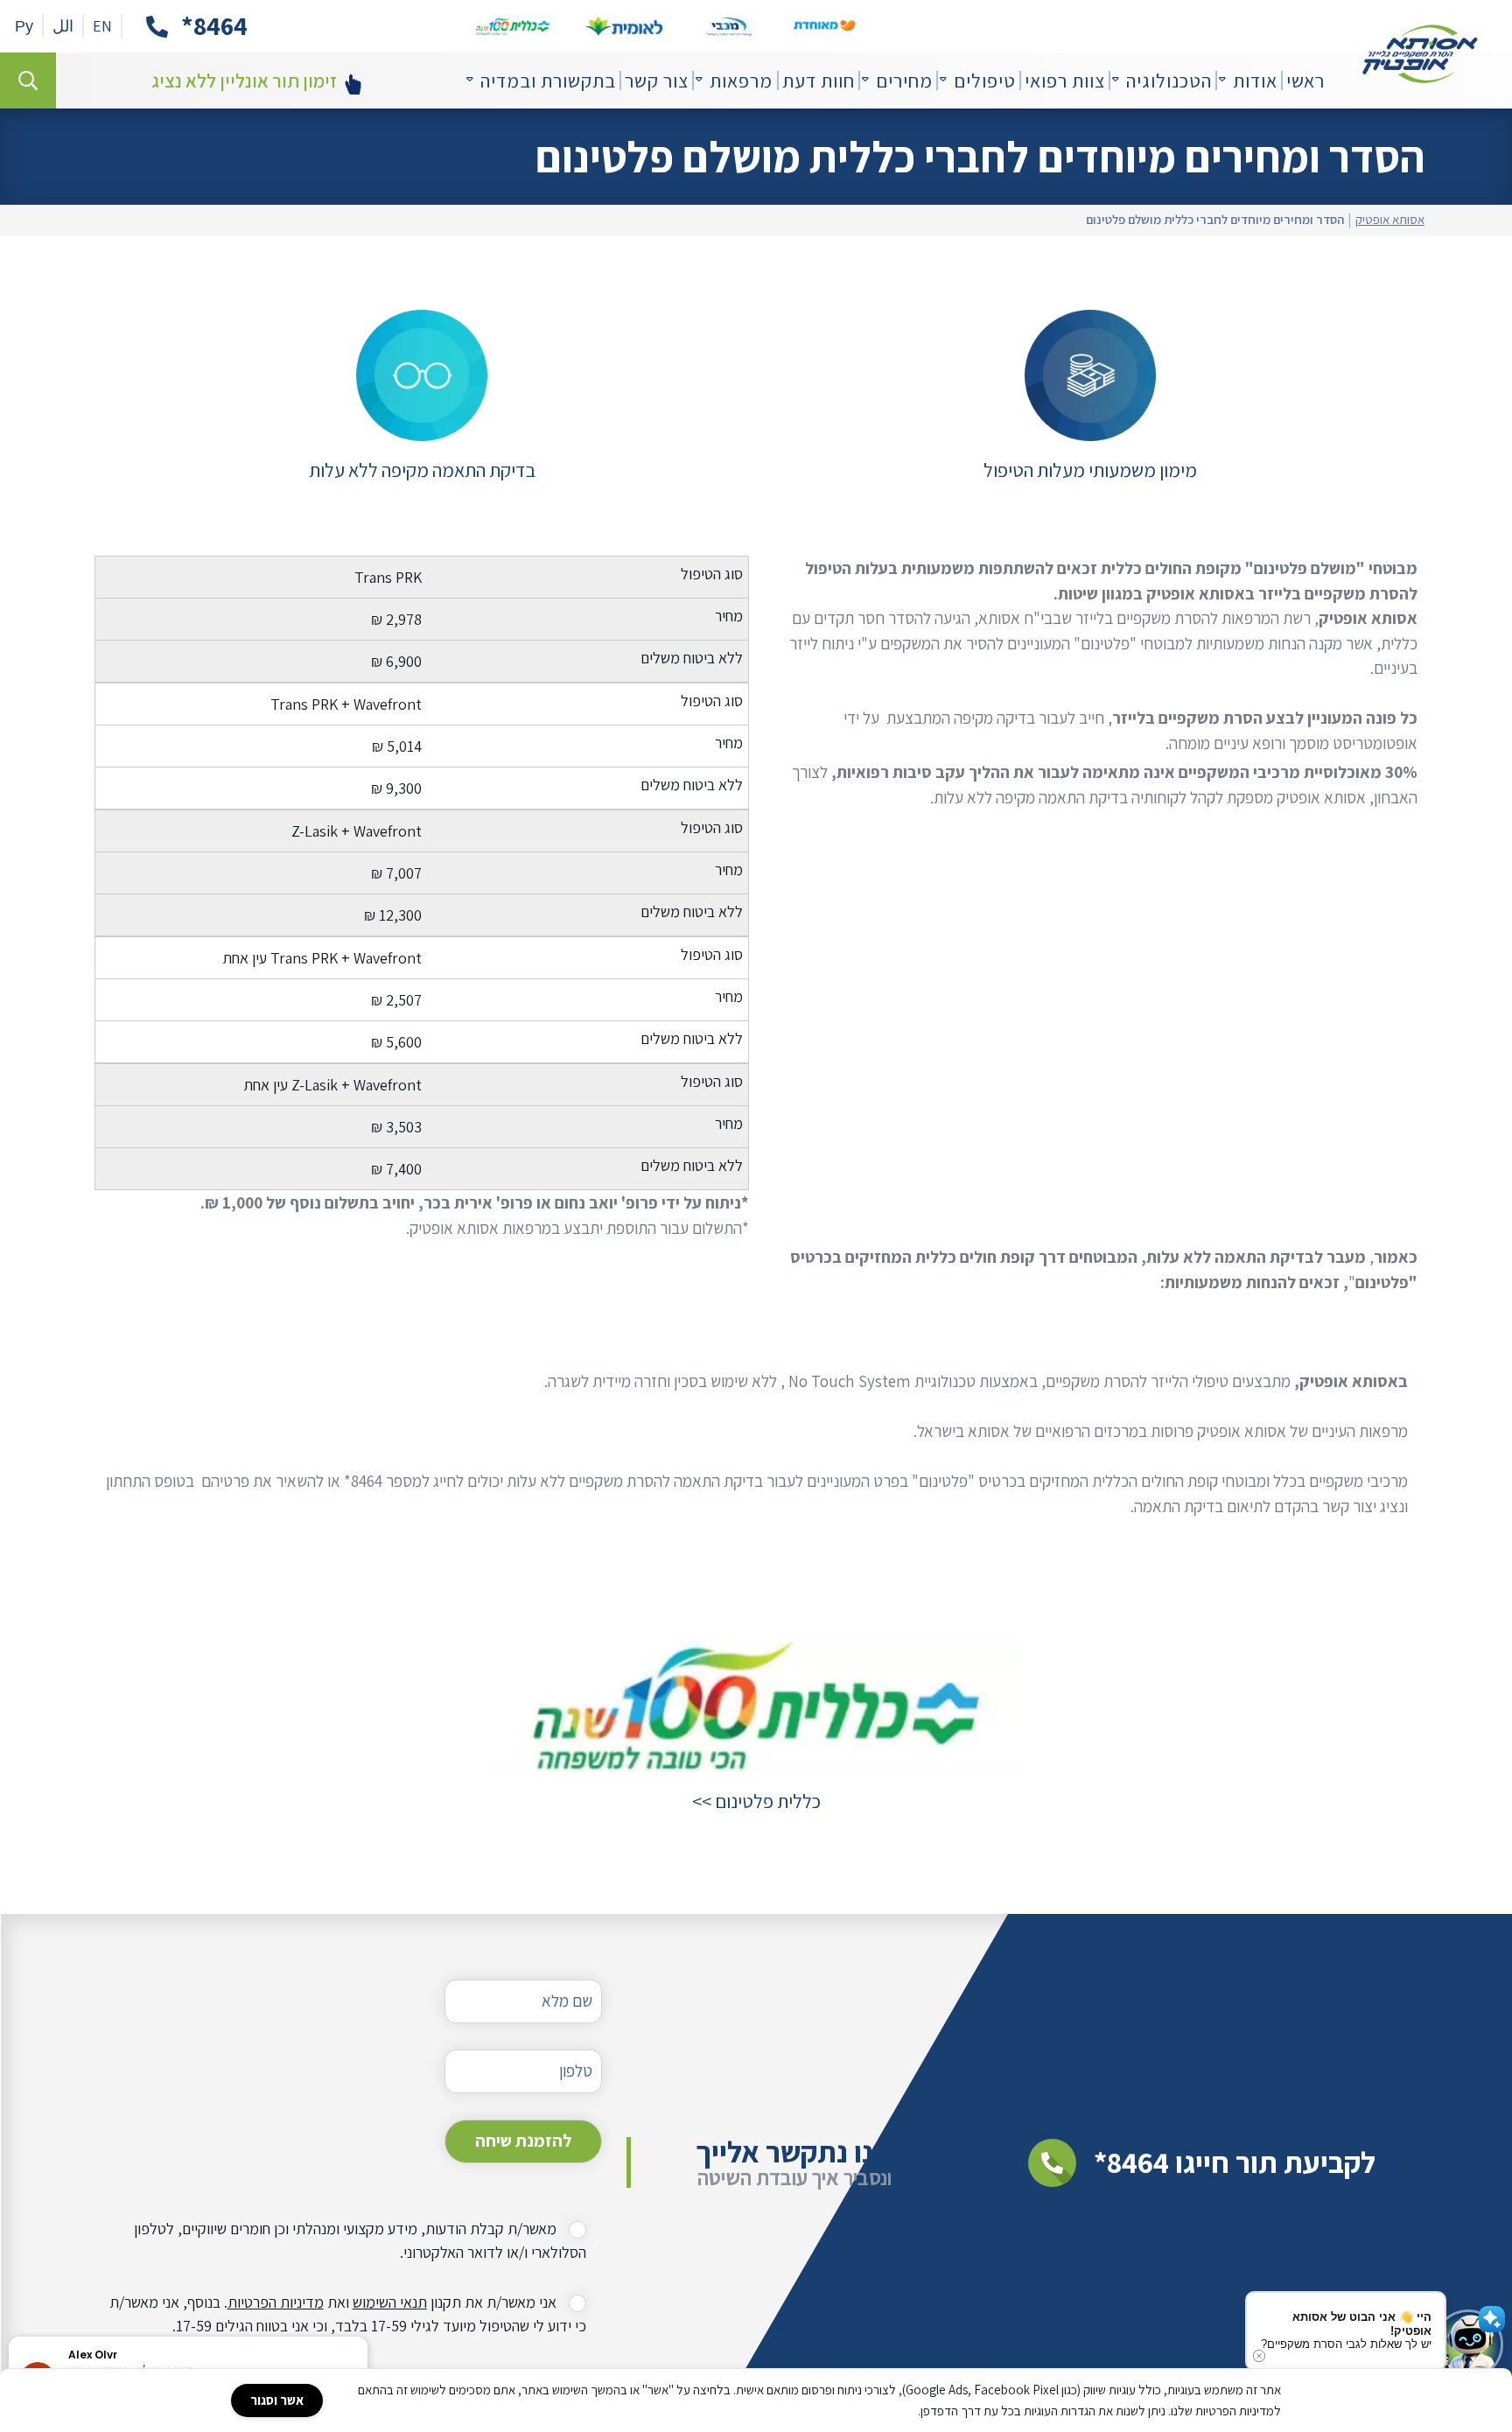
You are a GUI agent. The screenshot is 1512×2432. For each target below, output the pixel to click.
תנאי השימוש (390, 2302)
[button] (367, 2337)
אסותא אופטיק (1390, 220)
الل (63, 26)
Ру (24, 26)
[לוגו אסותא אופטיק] (1420, 54)
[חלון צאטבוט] (1494, 2420)
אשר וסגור (277, 2400)
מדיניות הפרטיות (276, 2302)
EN (102, 26)
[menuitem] (1305, 81)
